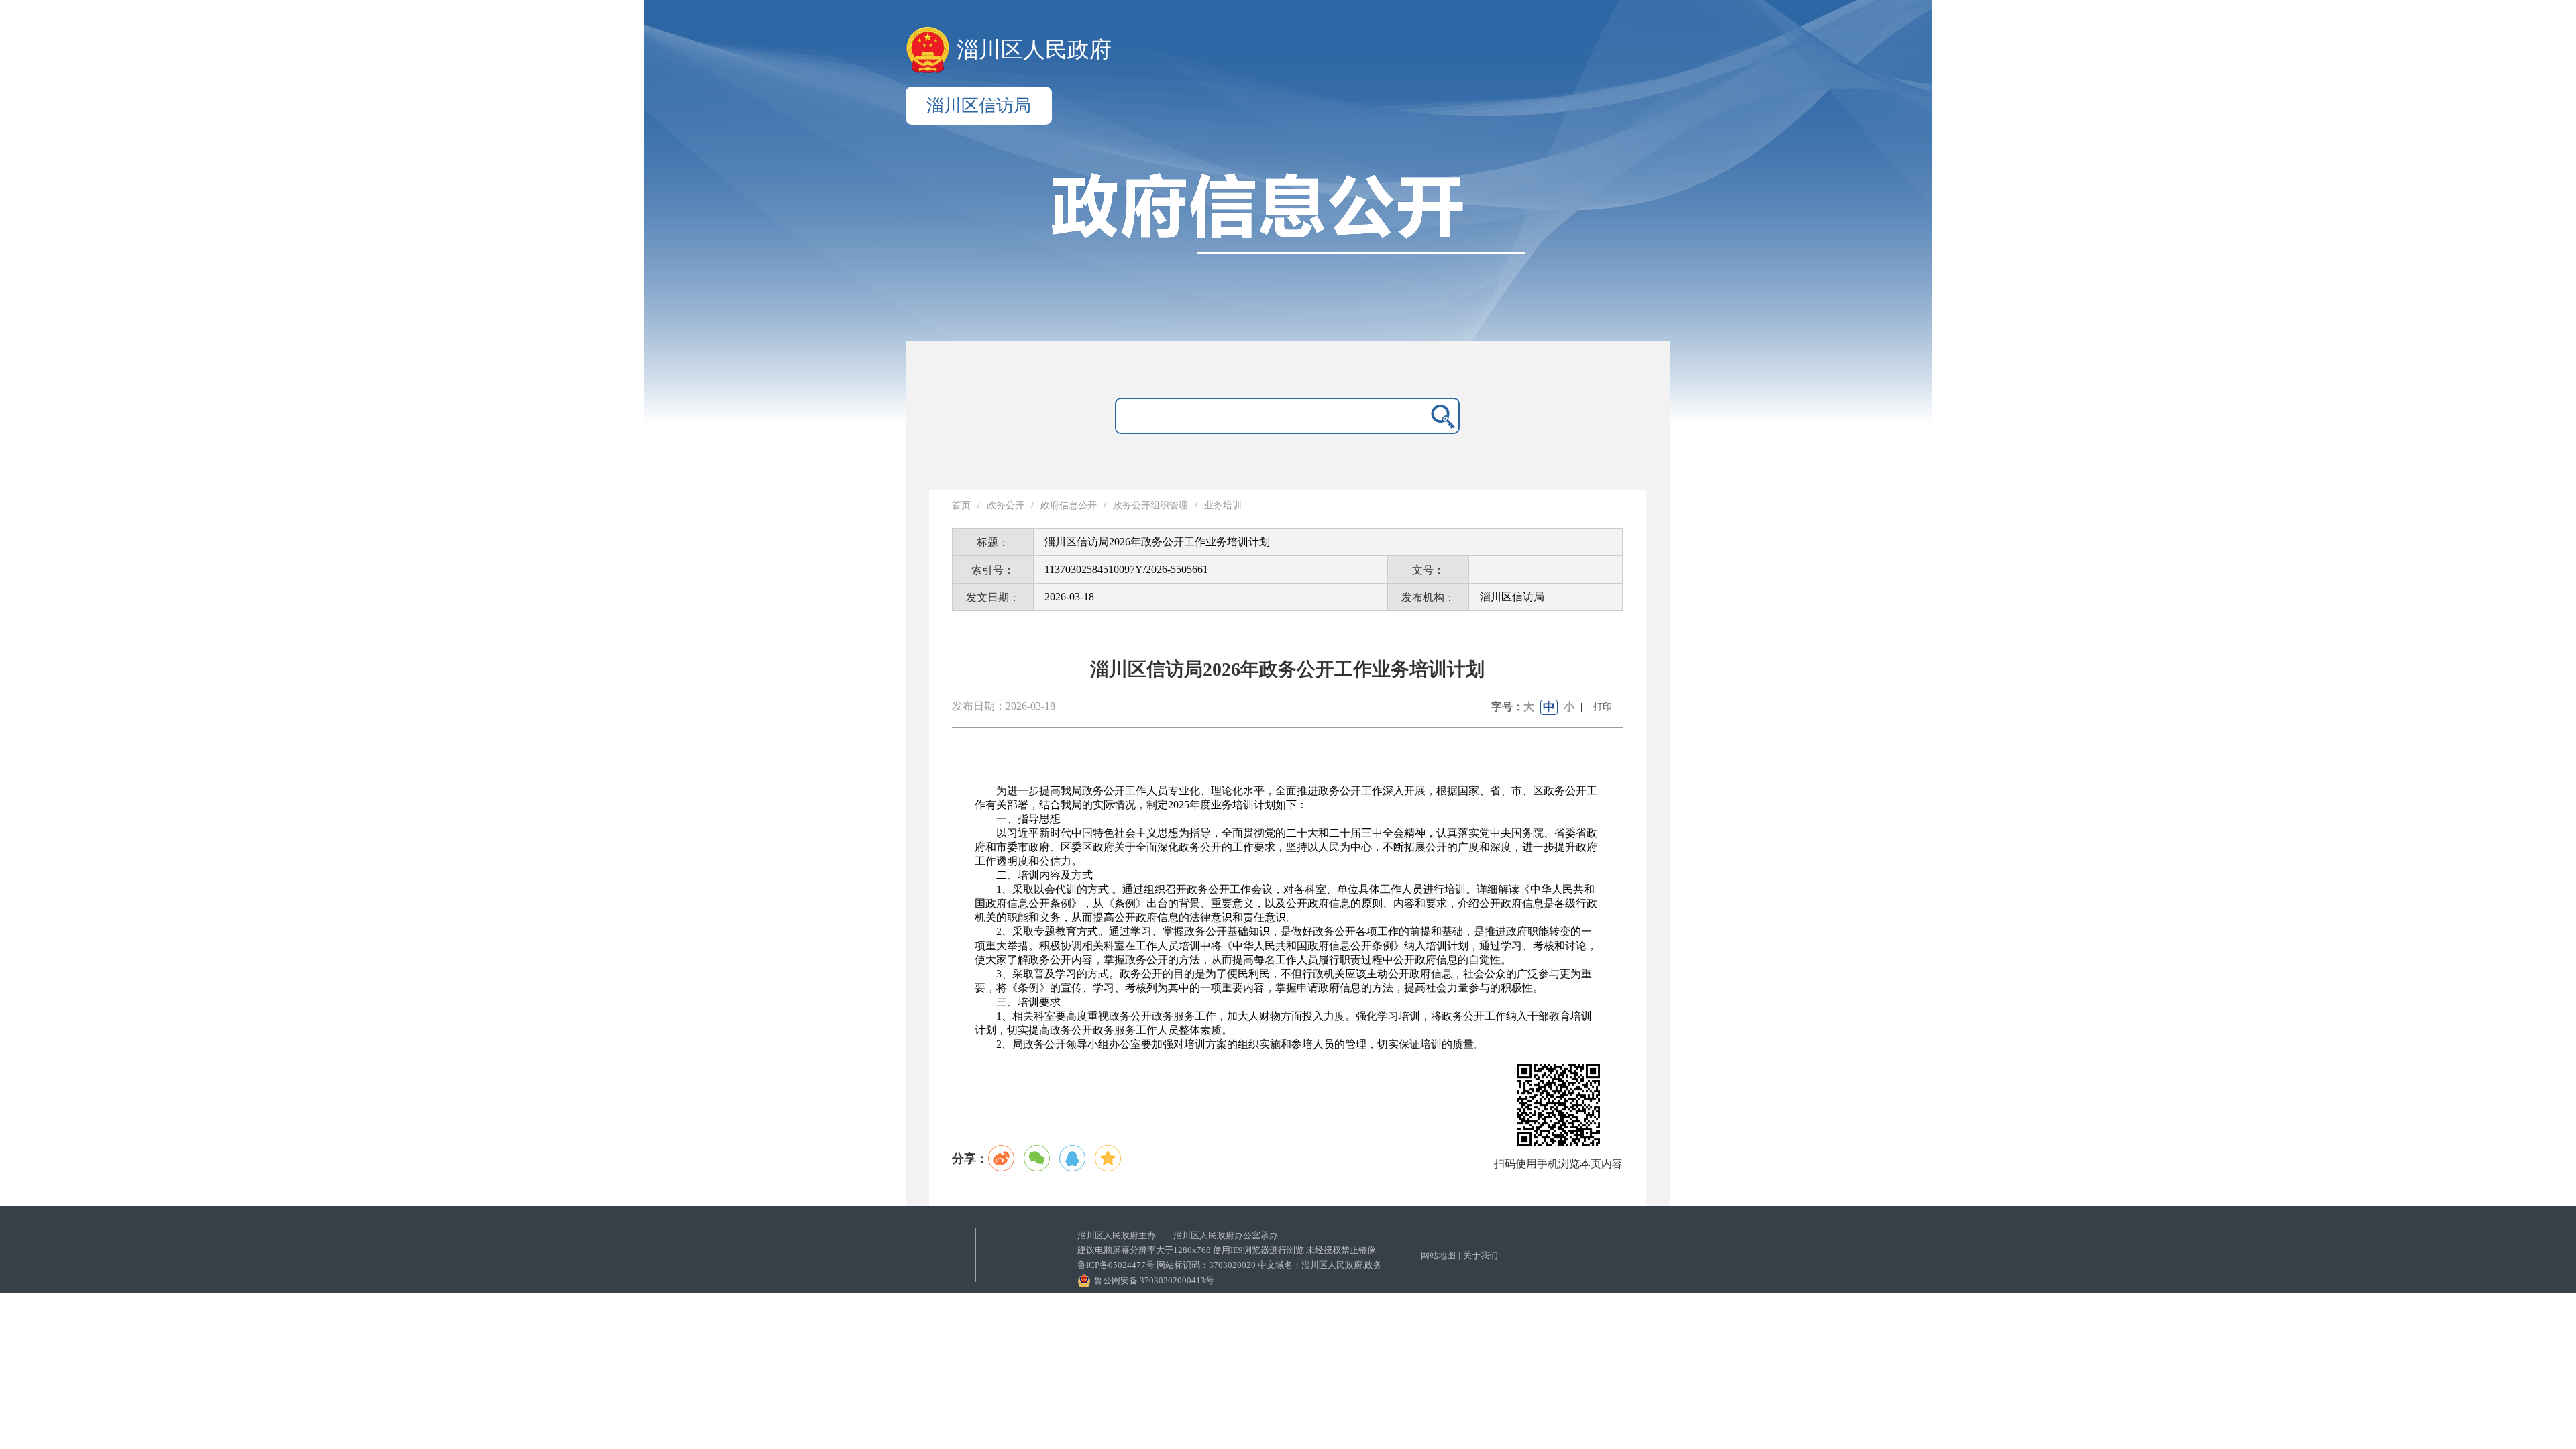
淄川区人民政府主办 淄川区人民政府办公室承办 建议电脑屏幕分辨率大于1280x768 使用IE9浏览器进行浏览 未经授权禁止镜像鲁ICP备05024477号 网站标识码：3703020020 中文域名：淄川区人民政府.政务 (1230, 1250)
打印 (1603, 707)
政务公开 (1006, 505)
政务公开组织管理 (1150, 505)
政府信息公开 (1069, 505)
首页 (961, 505)
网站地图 (1438, 1255)
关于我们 (1481, 1255)
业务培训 (1223, 505)
